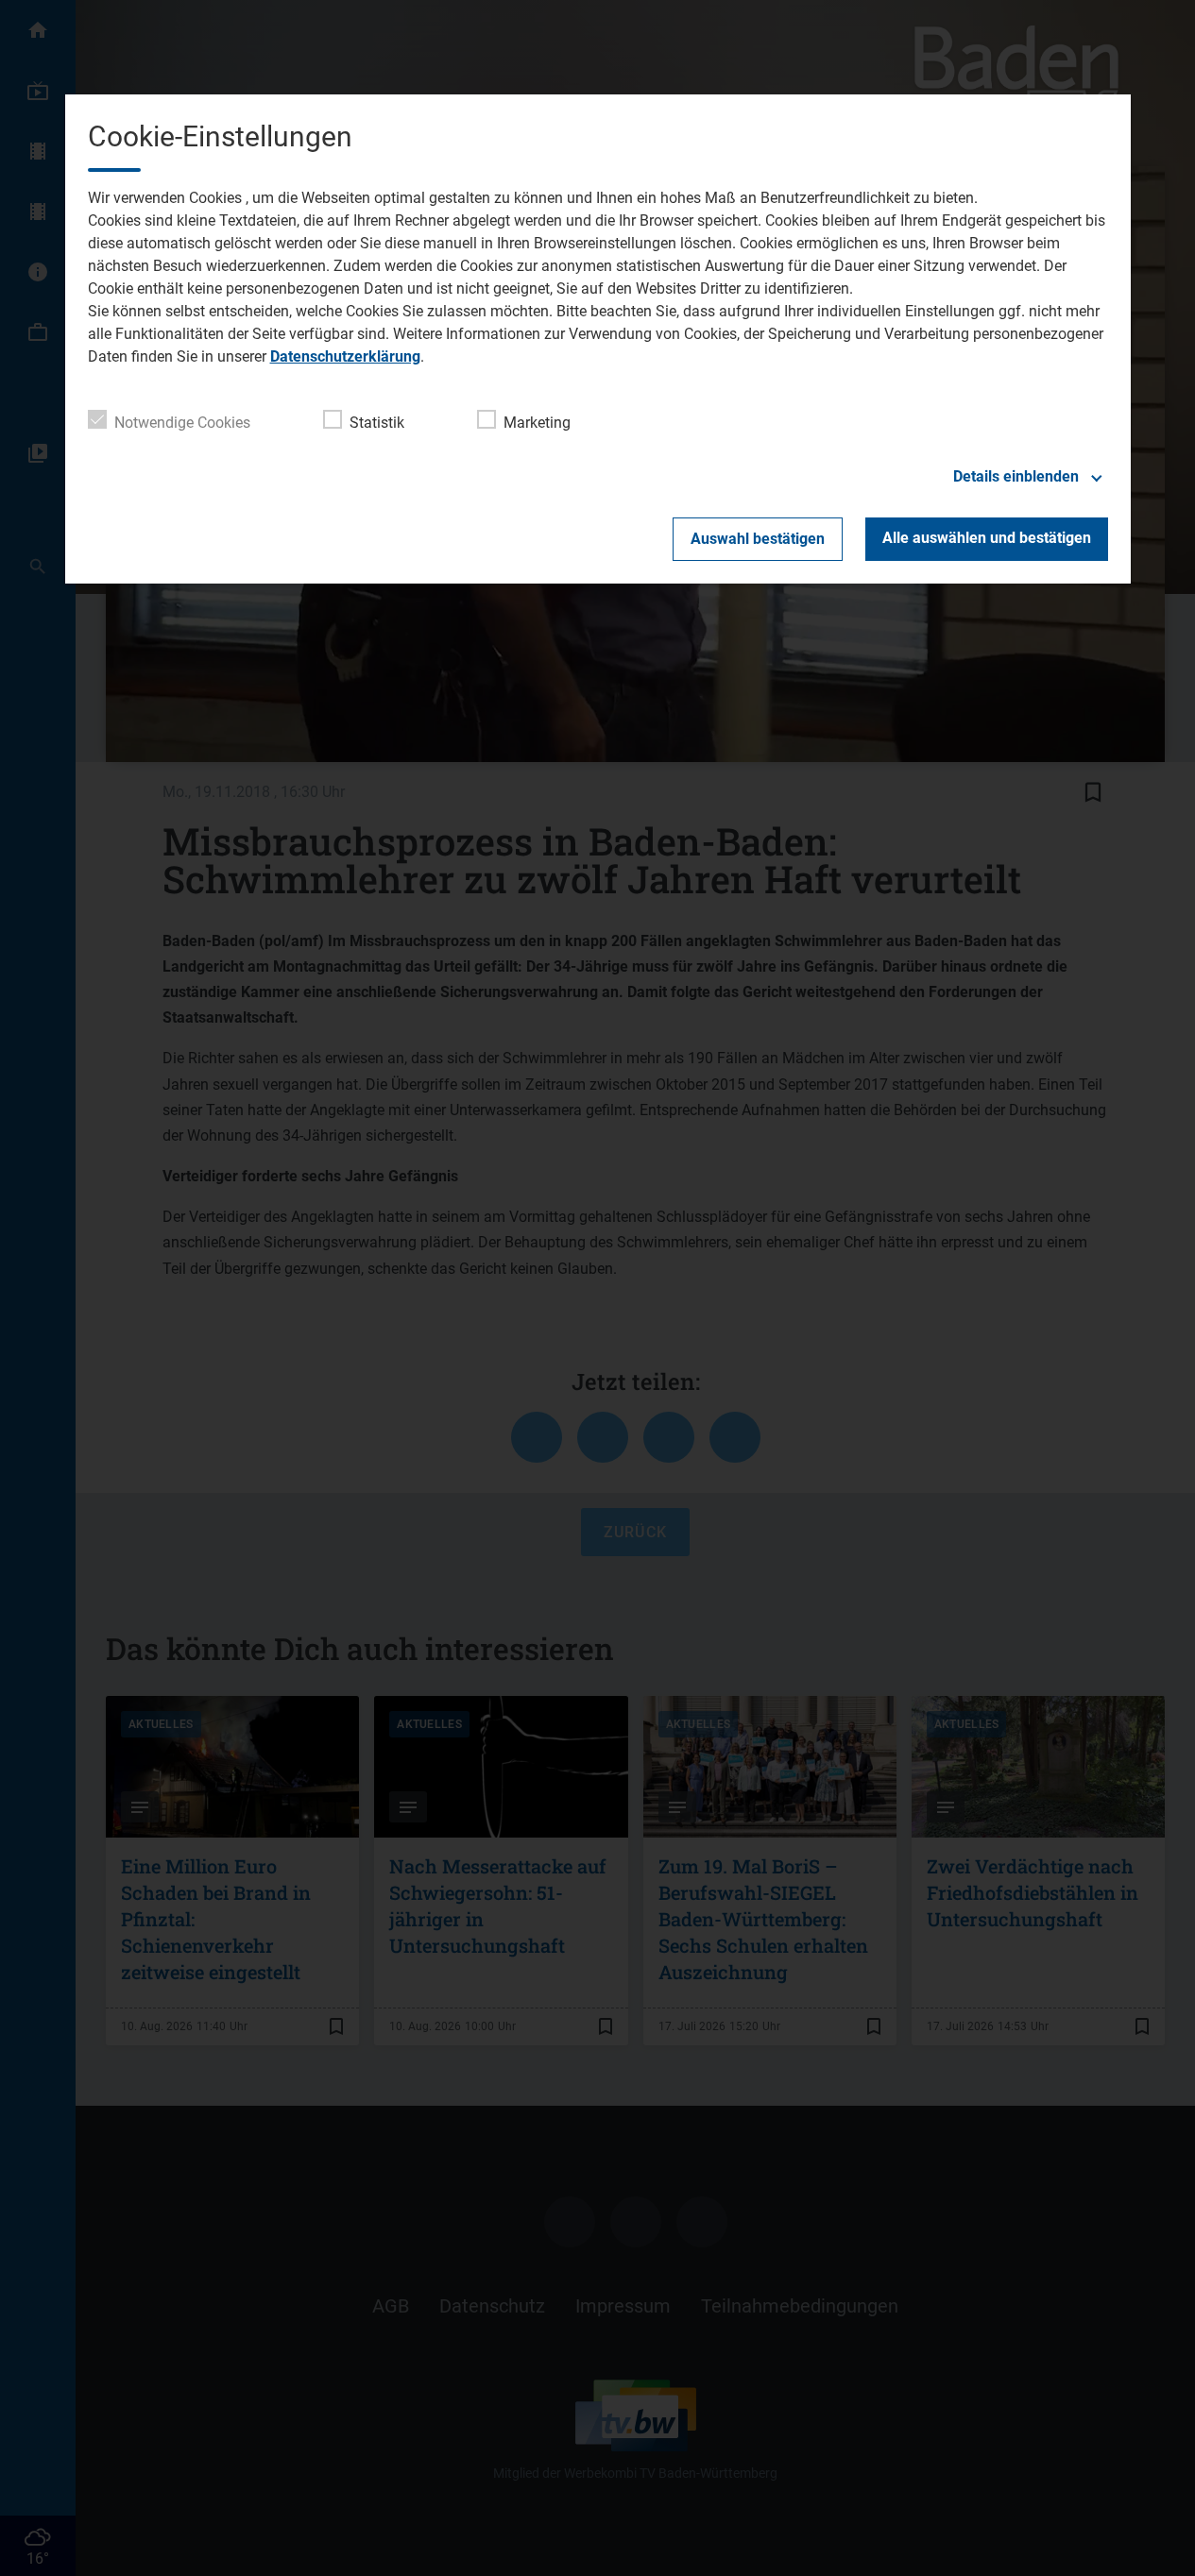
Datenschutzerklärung (345, 356)
